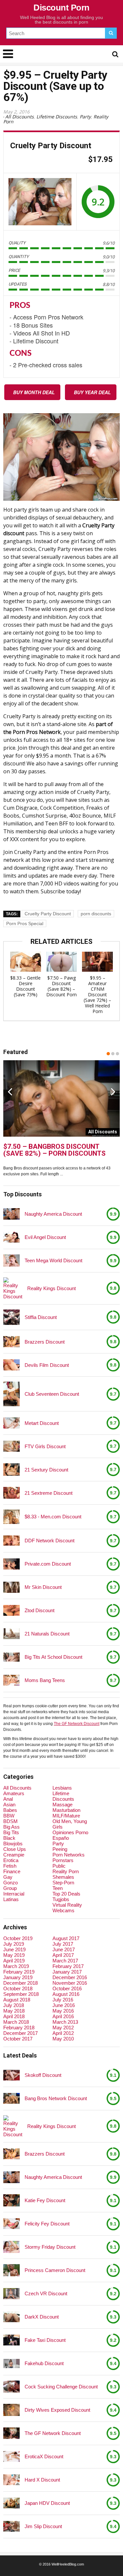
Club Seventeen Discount (52, 1394)
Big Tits (11, 1832)
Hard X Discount (42, 2480)
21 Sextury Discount (46, 1470)
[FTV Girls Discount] (11, 1446)
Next (113, 1091)
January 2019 (18, 1977)
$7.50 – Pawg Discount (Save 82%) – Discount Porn (61, 986)
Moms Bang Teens (45, 1680)
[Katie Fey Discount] (11, 2201)
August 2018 (17, 2000)
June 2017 (64, 1949)
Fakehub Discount (44, 2363)
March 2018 (16, 2022)
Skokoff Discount (43, 2075)
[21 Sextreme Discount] (11, 1493)
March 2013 (65, 2022)
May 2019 (14, 1955)
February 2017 (68, 1966)
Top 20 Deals (66, 1894)
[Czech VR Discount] (11, 2294)
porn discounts (96, 914)
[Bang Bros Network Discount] (11, 2099)
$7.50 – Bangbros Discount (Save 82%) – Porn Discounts (54, 1150)
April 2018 (14, 2016)
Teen (58, 1888)
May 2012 (63, 2028)
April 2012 (63, 2033)
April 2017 (63, 1955)
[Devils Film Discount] (11, 1365)
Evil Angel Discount (45, 1237)
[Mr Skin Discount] (11, 1587)
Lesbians (62, 1788)
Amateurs (14, 1793)
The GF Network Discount (77, 1724)
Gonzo (10, 1883)
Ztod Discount (40, 1610)
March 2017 (65, 1961)
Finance (12, 1871)
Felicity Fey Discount (47, 2224)
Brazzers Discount (45, 1342)
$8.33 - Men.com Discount (53, 1517)
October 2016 (67, 1988)
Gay (8, 1877)
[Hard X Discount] (11, 2480)
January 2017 (67, 1972)
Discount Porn (61, 8)
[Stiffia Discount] (11, 1317)
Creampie (14, 1855)
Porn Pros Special (25, 923)
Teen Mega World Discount (53, 1260)
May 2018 (14, 2011)
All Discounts (20, 117)
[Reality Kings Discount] (13, 1288)
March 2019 (16, 1966)
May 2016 (63, 2011)
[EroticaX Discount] (11, 2456)
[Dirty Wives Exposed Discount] (11, 2410)
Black (9, 1838)
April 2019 (14, 1961)
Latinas (11, 1899)
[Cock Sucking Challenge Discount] (11, 2387)
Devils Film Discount (47, 1365)
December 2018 (20, 1983)
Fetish (10, 1866)
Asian (9, 1805)
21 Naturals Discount (47, 1634)
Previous (10, 1091)
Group (10, 1888)
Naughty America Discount (53, 1214)
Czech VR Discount (46, 2293)
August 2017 (66, 1938)
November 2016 (70, 1983)
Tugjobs (61, 1899)
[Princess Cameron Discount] (11, 2270)
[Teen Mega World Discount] (11, 1260)
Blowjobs (13, 1844)
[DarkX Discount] (11, 2317)
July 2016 (63, 2000)
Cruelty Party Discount (48, 914)
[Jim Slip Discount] (11, 2526)
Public (59, 1866)
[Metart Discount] (11, 1423)
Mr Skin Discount (43, 1587)
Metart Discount (42, 1423)
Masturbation (66, 1810)
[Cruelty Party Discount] (40, 202)
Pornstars (63, 1860)
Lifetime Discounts (57, 117)
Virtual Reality (67, 1905)
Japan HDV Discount (47, 2503)
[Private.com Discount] (11, 1564)
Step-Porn (63, 1883)
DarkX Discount (42, 2317)
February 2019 (19, 1972)
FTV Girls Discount (45, 1446)
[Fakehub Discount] (11, 2363)
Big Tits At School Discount (53, 1657)
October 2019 (18, 1938)
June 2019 (14, 1949)
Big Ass (11, 1827)
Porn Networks (69, 1855)
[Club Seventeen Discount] (11, 1394)
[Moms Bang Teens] (11, 1680)
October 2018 (18, 1988)
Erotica (11, 1860)
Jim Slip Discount (43, 2526)
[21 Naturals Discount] (11, 1634)
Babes (10, 1810)
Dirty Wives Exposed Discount (57, 2410)
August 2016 (66, 1994)
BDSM (10, 1821)
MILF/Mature (66, 1816)
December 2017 (20, 2033)
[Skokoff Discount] (11, 2075)
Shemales (63, 1877)
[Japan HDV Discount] (11, 2503)
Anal (8, 1799)
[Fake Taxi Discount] (11, 2340)
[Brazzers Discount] (11, 1341)
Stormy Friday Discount (50, 2247)
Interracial (14, 1894)
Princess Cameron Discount (55, 2270)
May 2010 (63, 2039)
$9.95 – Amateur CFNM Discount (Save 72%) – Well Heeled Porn (97, 994)
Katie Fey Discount (45, 2200)
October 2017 (18, 2039)
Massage (62, 1805)
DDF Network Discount (50, 1541)
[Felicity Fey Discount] (11, 2224)
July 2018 (14, 2005)
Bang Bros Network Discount (56, 2098)
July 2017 (63, 1944)
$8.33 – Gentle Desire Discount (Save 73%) (25, 986)
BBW (9, 1816)
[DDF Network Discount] (11, 1541)
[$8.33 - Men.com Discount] (11, 1517)
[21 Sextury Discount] (11, 1469)
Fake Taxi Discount (45, 2340)
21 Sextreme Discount (49, 1493)
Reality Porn (66, 1871)
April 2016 (63, 2016)
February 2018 (19, 2028)
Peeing (60, 1849)
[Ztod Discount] (11, 1610)
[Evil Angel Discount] (11, 1237)
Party (85, 117)
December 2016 (70, 1977)
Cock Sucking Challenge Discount (61, 2387)
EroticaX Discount (44, 2456)
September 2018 (21, 1994)
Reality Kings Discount (51, 1288)
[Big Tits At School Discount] (11, 1657)
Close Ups (15, 1849)
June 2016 (64, 2005)
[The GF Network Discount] (11, 2433)
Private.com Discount (48, 1564)
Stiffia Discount (41, 1317)
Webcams (63, 1910)
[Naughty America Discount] (11, 1214)
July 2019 (14, 1944)
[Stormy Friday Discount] (11, 2247)
